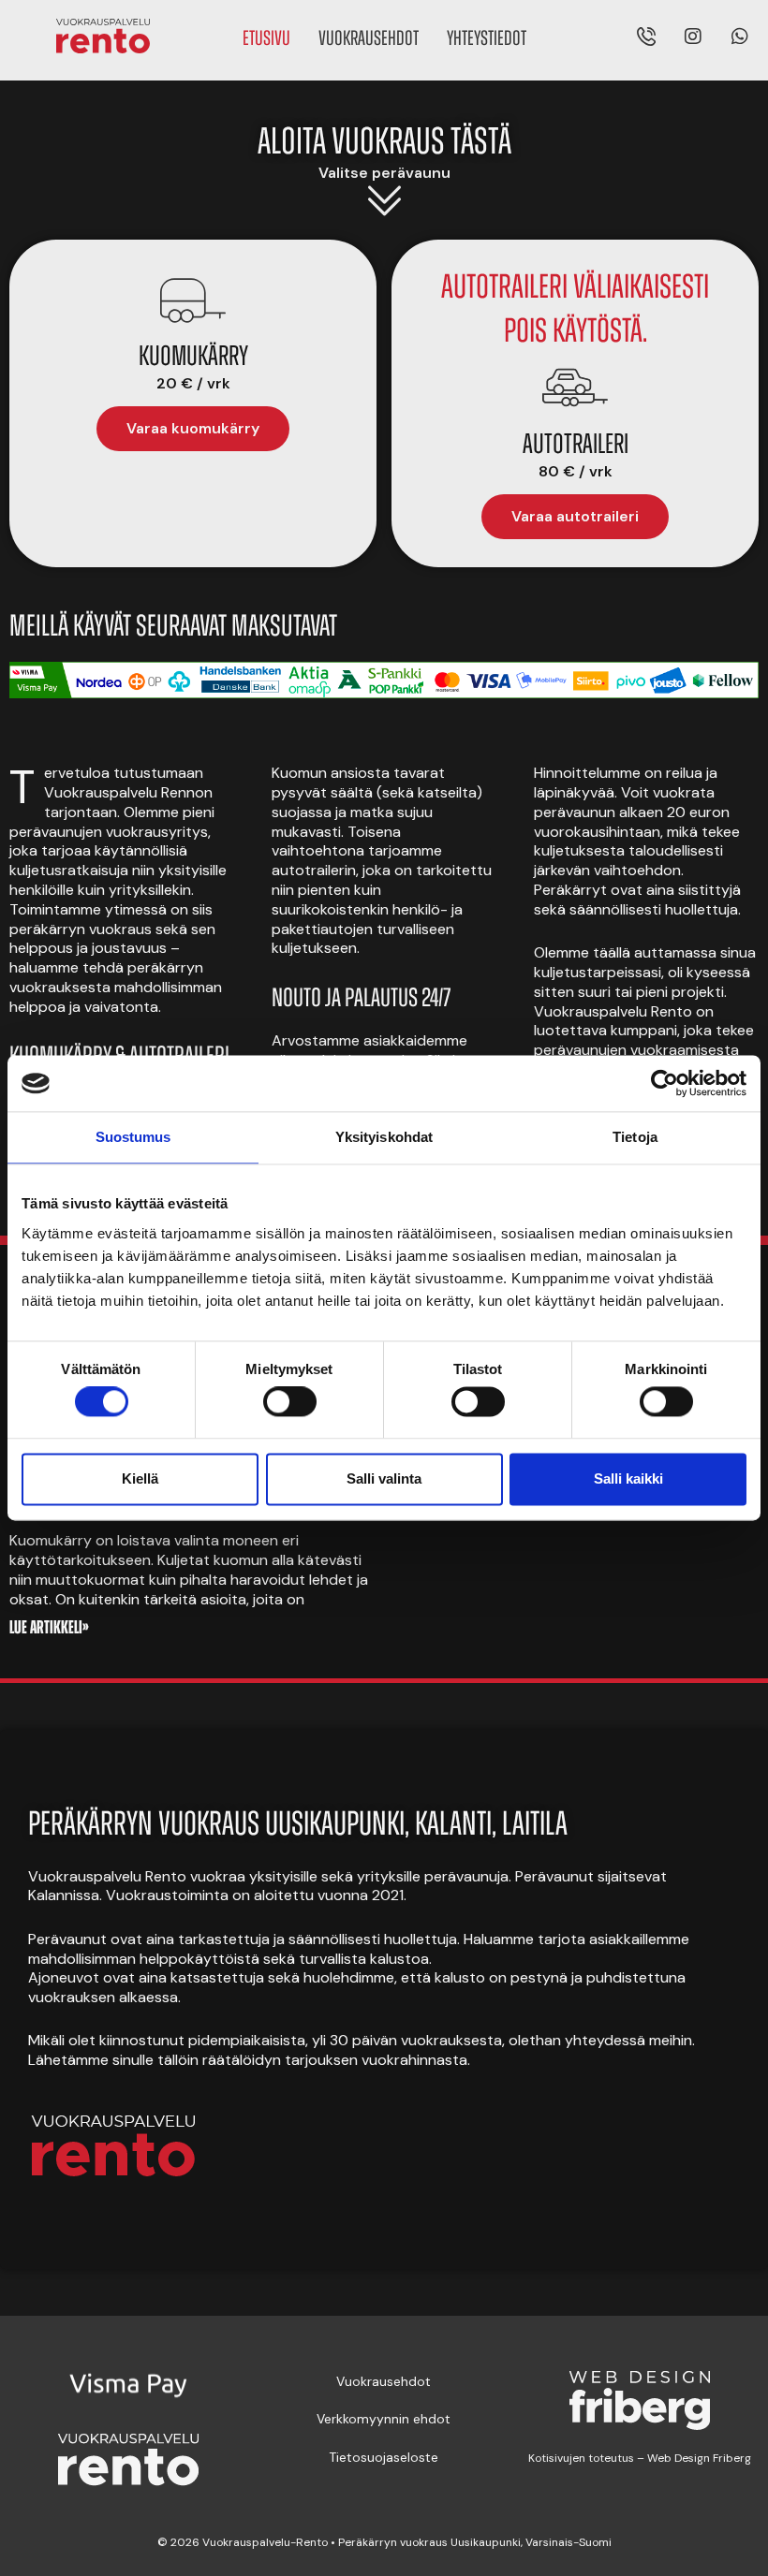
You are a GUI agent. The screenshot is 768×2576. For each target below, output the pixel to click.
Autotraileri (576, 446)
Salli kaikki (628, 1478)
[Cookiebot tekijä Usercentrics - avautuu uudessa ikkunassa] (665, 1083)
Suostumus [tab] (133, 1137)
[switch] (290, 1402)
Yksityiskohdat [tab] (384, 1137)
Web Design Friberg (698, 2458)
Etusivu (266, 40)
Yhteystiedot (487, 40)
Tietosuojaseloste (384, 2457)
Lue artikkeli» (49, 1629)
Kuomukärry (193, 358)
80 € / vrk (576, 471)
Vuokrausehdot (369, 40)
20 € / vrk (193, 383)
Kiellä (140, 1478)
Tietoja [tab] (635, 1137)
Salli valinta (384, 1478)
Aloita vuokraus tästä (384, 144)
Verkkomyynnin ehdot (384, 2419)
